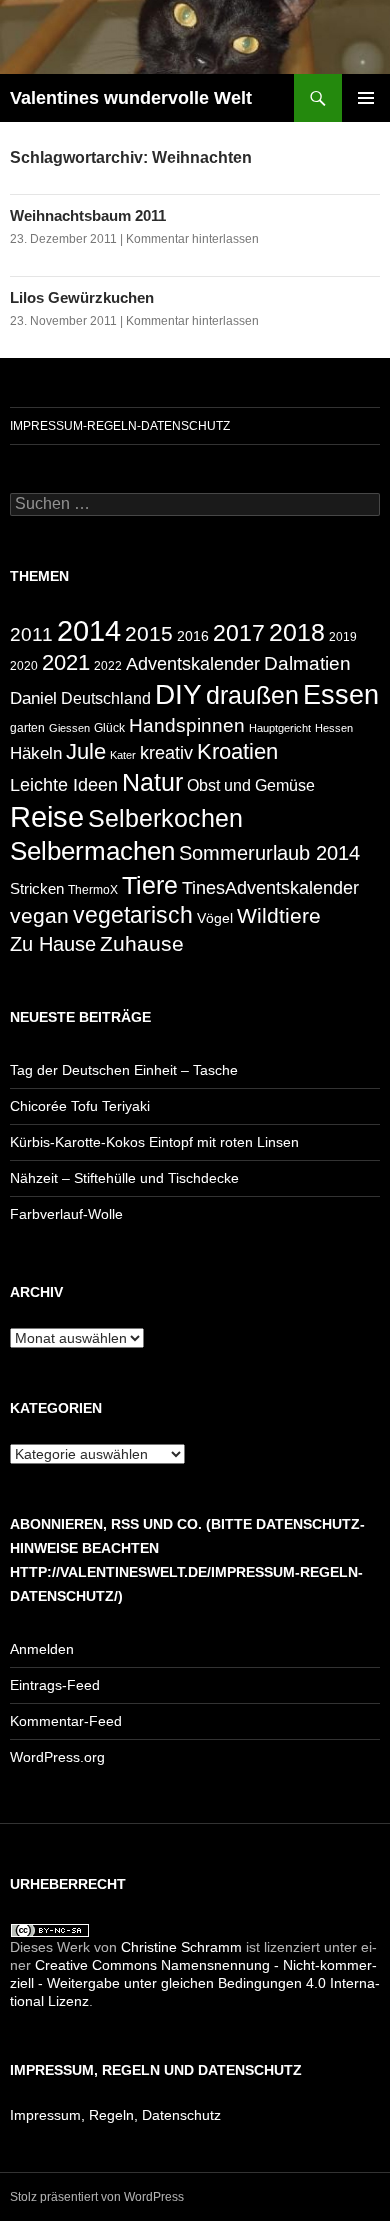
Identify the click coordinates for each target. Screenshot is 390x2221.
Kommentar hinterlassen (192, 239)
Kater (123, 755)
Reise (47, 817)
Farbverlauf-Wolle (66, 1214)
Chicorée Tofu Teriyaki (80, 1106)
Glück (109, 728)
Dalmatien (307, 663)
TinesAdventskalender (270, 888)
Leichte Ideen (64, 785)
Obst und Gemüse (251, 785)
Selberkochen (165, 818)
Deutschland (106, 698)
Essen (341, 694)
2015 (149, 633)
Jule (86, 751)
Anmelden (42, 1649)
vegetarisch (133, 915)
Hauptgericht (280, 728)
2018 (297, 632)
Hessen (334, 728)
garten (27, 727)
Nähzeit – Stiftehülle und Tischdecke (124, 1178)
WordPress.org (57, 1757)
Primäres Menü (366, 98)
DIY (178, 694)
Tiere (150, 885)
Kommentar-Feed (66, 1721)
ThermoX (93, 890)
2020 (24, 665)
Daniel (33, 698)
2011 (31, 634)
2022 (108, 666)
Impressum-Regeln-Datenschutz (120, 426)
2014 (89, 630)
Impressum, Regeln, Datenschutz (115, 2115)
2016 (193, 636)
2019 (343, 636)
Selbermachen (92, 851)
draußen (252, 695)
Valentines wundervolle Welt (131, 98)
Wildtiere (279, 915)
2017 (239, 633)
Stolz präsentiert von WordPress (97, 2197)
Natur (152, 782)
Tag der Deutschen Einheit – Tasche (124, 1070)
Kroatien (237, 751)
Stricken (37, 889)
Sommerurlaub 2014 (269, 853)
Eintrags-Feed (55, 1685)
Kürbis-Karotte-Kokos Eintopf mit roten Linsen (154, 1142)
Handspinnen (187, 725)
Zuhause (142, 943)
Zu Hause (53, 944)
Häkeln (36, 753)
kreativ (166, 753)
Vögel (215, 918)
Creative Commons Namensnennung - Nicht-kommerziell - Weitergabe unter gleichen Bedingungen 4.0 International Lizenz (195, 1983)
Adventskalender (193, 664)
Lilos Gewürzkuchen (82, 297)
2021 (66, 662)
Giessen (69, 728)
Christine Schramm (181, 1947)
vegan (39, 915)
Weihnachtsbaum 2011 (88, 215)
